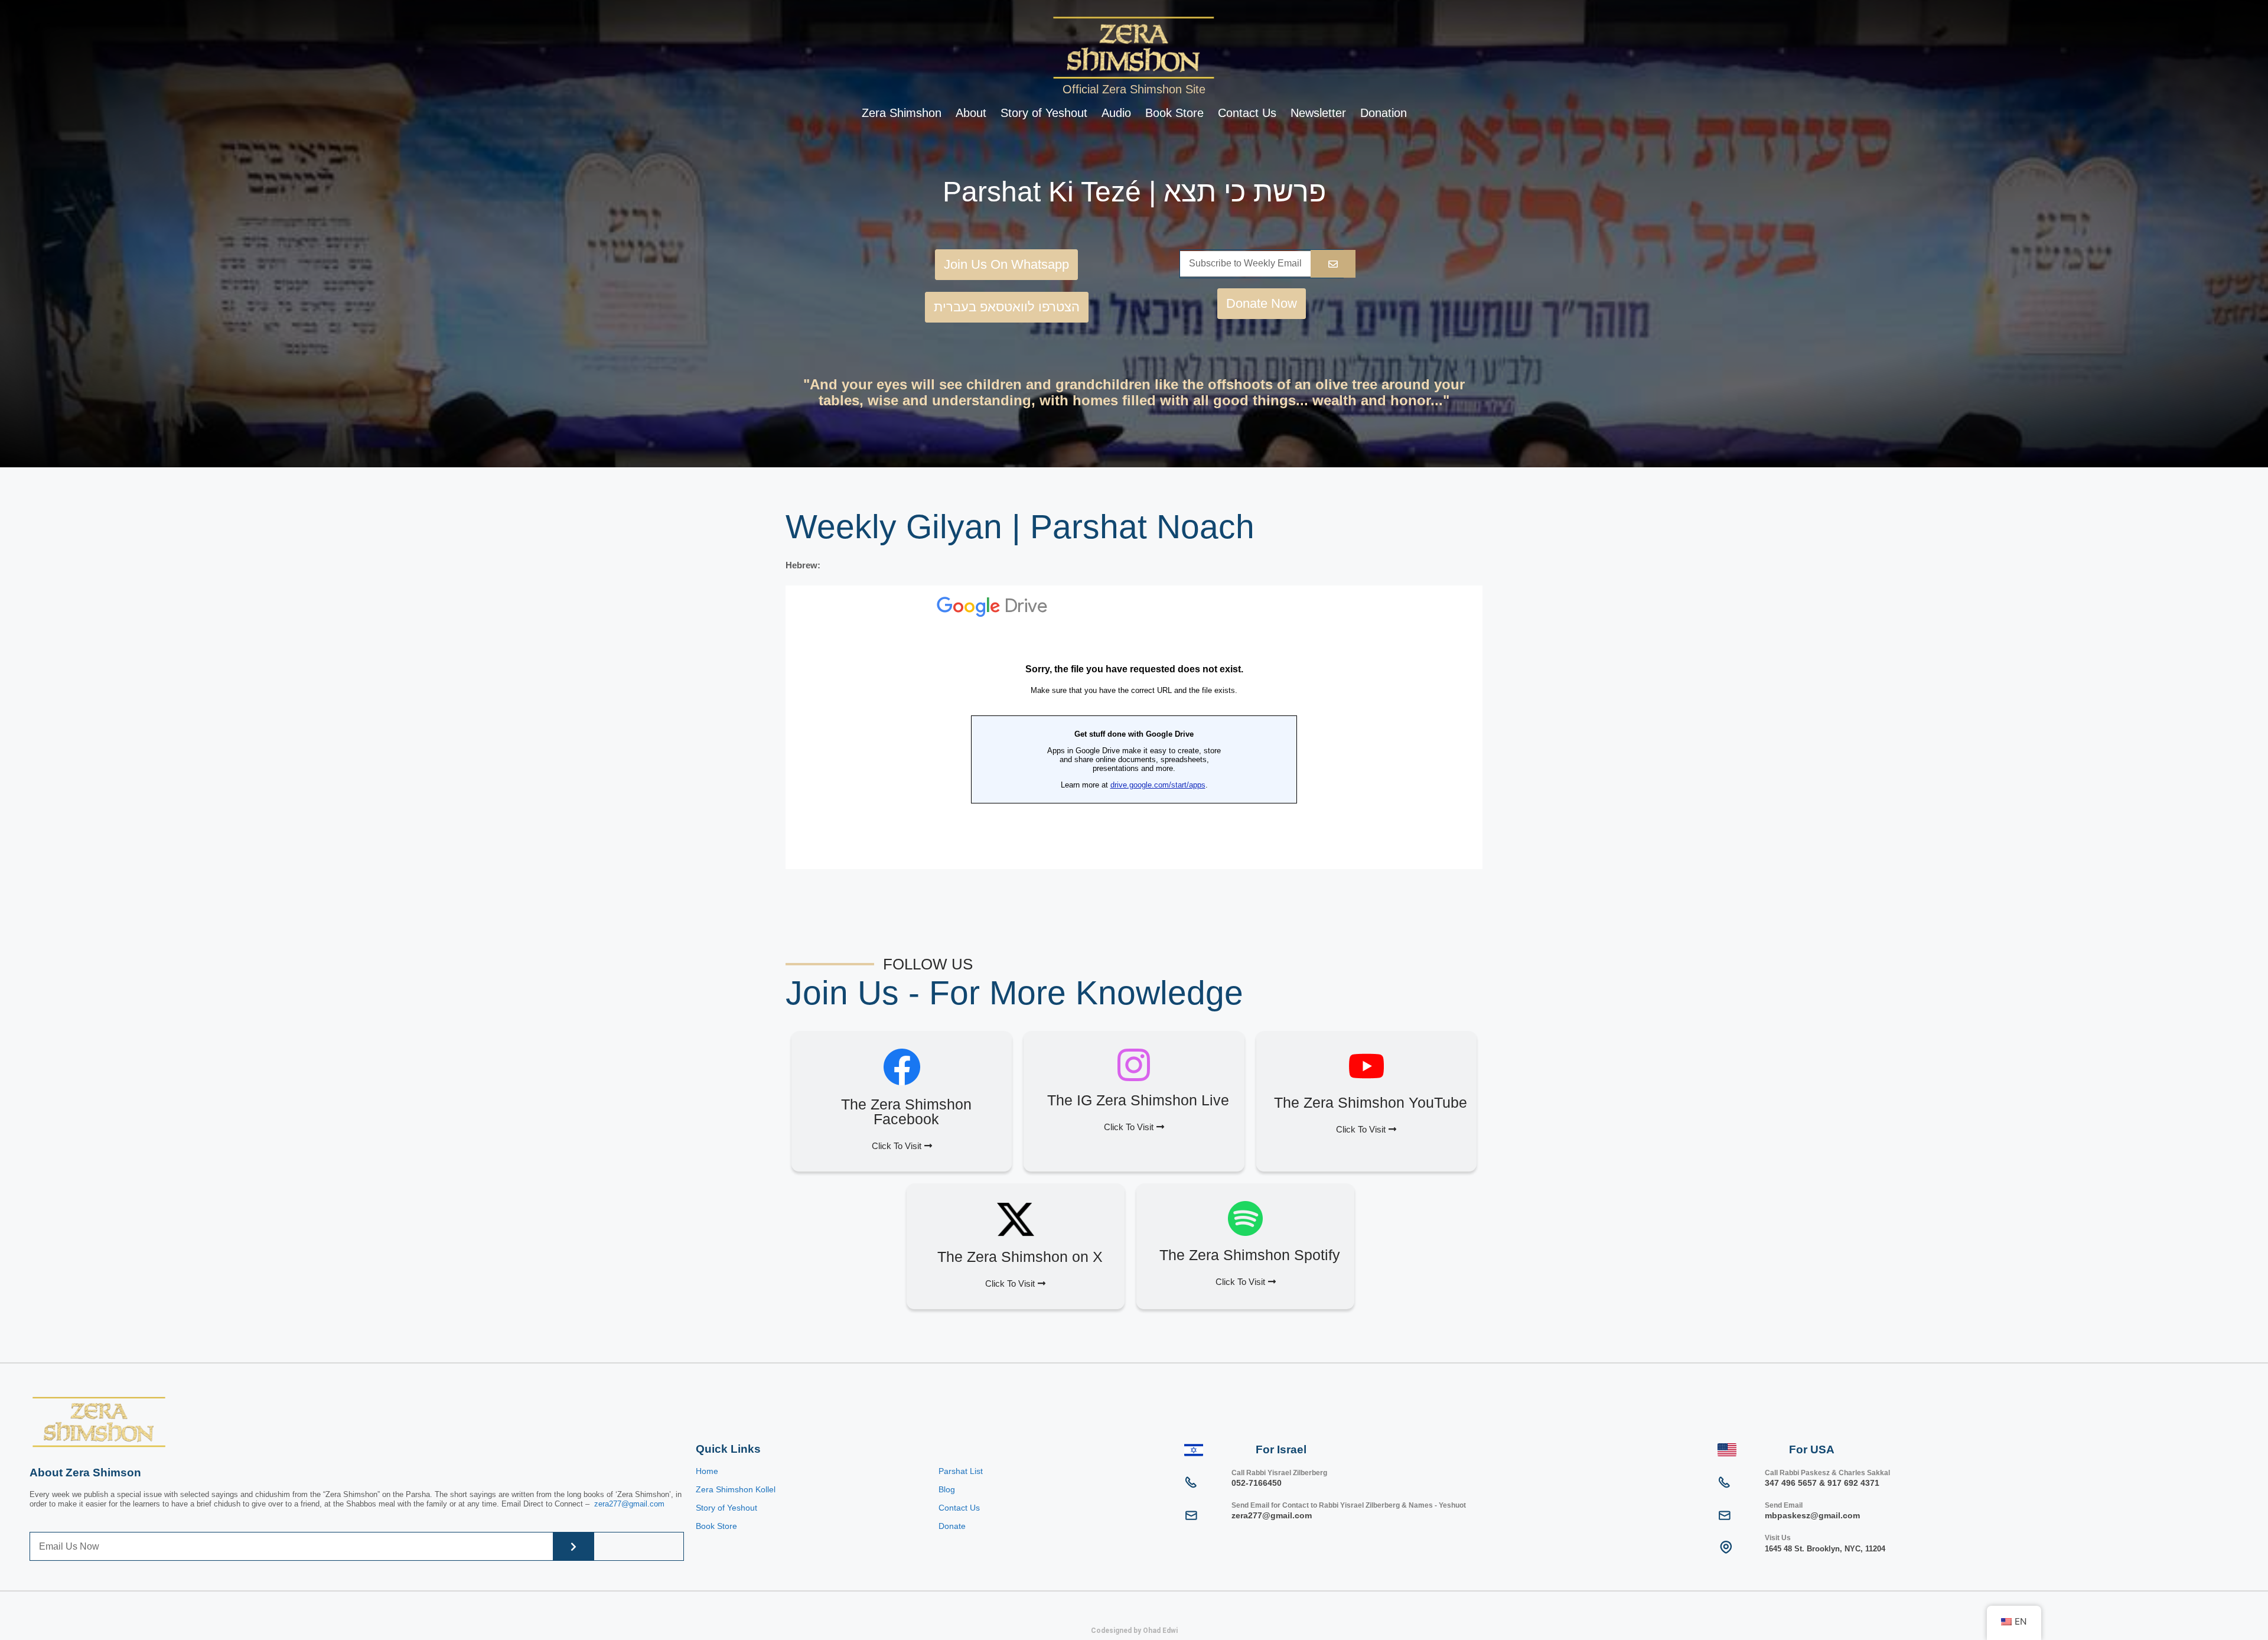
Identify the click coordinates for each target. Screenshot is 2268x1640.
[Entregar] (573, 1546)
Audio (1116, 113)
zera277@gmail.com (629, 1504)
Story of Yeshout (1044, 113)
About (971, 113)
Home (707, 1471)
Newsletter (1318, 113)
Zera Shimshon (902, 113)
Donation (1384, 113)
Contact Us (1247, 113)
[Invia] (1333, 264)
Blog (947, 1489)
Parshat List (961, 1471)
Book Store (1174, 113)
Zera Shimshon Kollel (736, 1489)
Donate (952, 1526)
